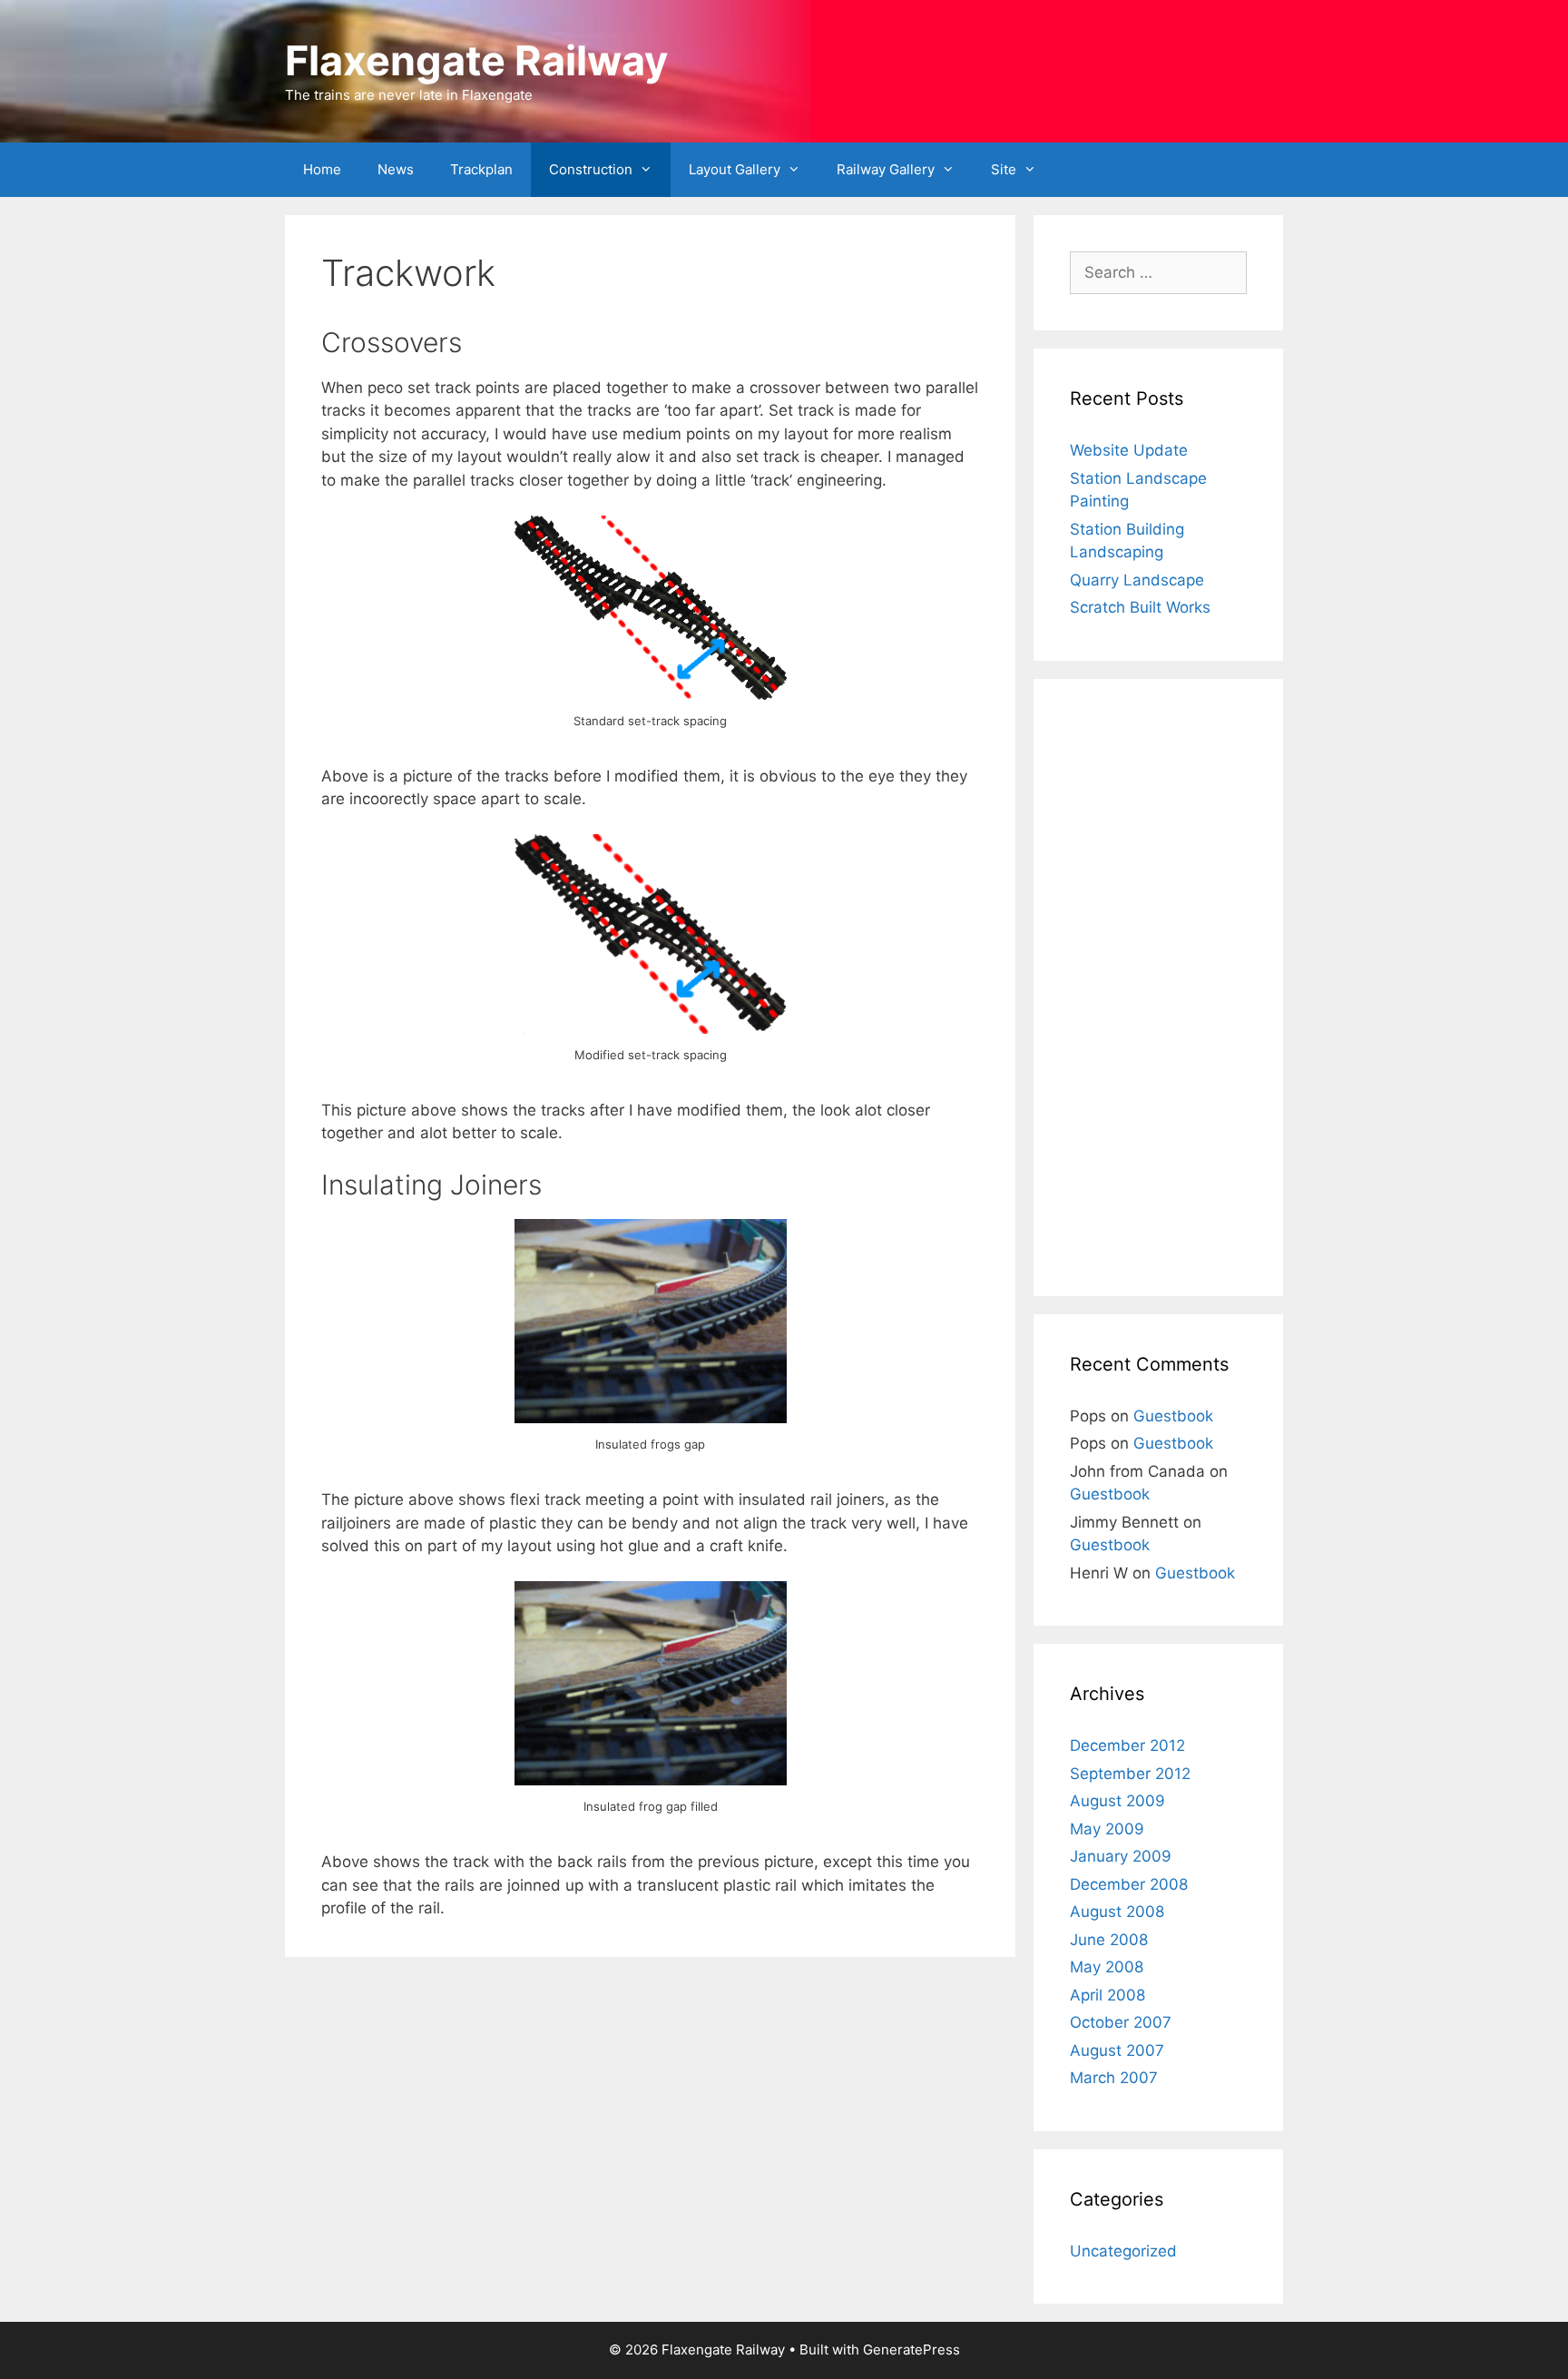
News (396, 169)
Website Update (1129, 450)
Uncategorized (1123, 2251)
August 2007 (1117, 2050)
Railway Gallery (886, 169)
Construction (591, 169)
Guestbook (1173, 1416)
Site (1004, 169)
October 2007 (1121, 2022)
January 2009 (1121, 1856)
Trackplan (481, 169)
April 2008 (1107, 1995)
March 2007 (1114, 2078)
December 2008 (1129, 1884)
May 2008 (1107, 1967)
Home (322, 169)
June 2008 (1109, 1940)
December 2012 (1127, 1745)
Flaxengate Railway (476, 60)
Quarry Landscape (1137, 580)
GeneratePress (911, 2350)
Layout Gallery (735, 169)
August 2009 (1117, 1801)
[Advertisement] (1158, 988)
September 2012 (1130, 1774)
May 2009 (1107, 1829)
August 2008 (1117, 1912)
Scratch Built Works (1140, 607)
